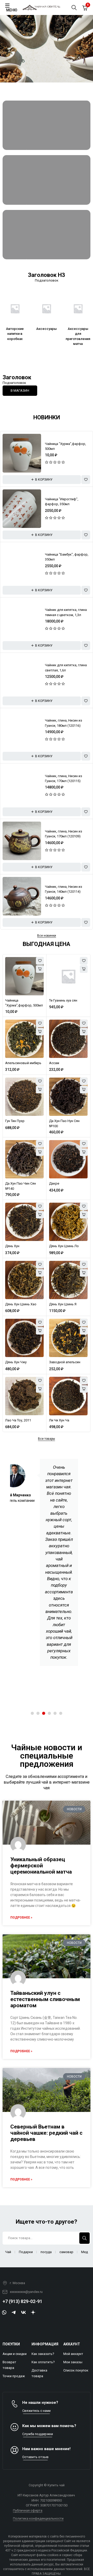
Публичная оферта (28, 2510)
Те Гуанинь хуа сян (63, 1000)
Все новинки (47, 936)
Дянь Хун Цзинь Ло (64, 1246)
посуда (46, 2252)
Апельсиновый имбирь (23, 1063)
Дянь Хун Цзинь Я (63, 1304)
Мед (84, 2252)
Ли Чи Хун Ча (59, 1420)
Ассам (54, 1063)
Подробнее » (21, 1918)
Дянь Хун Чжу (16, 1362)
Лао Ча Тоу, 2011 (18, 1420)
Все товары (47, 1439)
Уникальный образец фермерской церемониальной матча (41, 1866)
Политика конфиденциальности (38, 2518)
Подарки (26, 2252)
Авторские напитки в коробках (15, 334)
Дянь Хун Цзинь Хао (21, 1304)
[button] (42, 480)
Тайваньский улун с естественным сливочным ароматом (45, 1999)
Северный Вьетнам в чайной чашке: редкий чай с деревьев (46, 2133)
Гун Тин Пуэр (15, 1121)
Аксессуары (47, 328)
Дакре (54, 1184)
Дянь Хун (12, 1246)
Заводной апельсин (65, 1362)
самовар (66, 2252)
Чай (8, 2252)
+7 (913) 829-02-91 (22, 2301)
